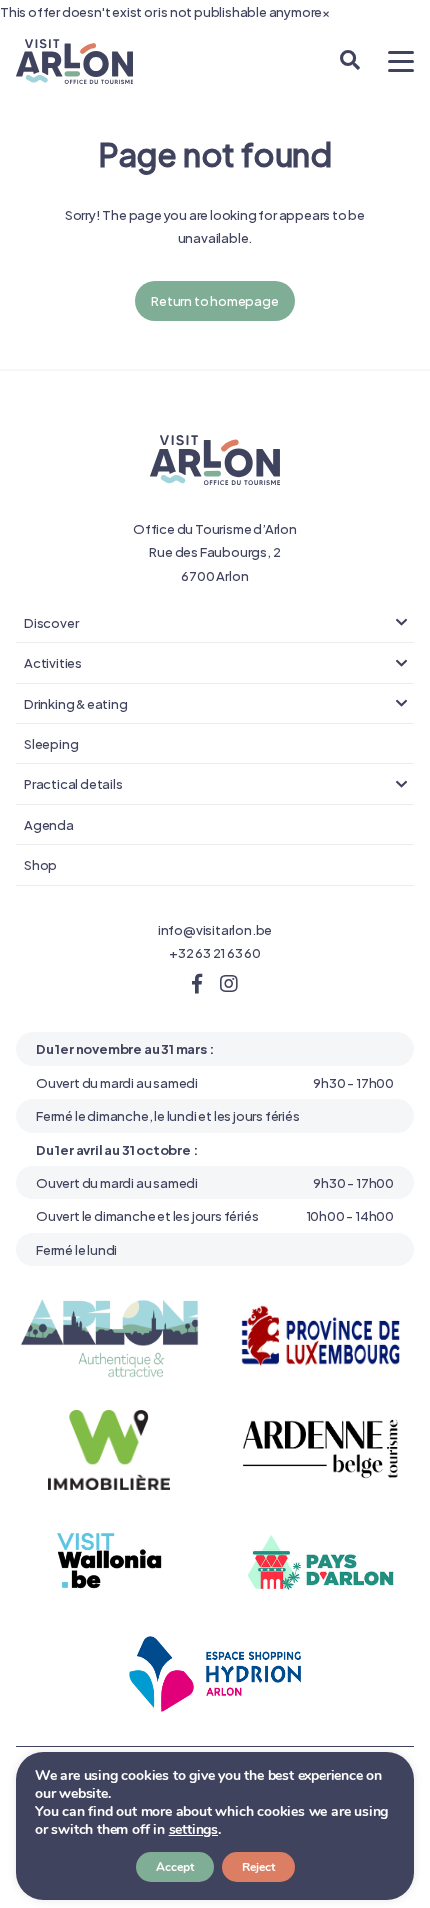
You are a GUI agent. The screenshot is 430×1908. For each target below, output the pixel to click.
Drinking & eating (76, 703)
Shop (40, 864)
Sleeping (51, 743)
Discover (51, 622)
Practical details (73, 783)
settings (193, 1830)
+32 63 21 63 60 (215, 952)
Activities (53, 662)
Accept (175, 1867)
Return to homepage (214, 300)
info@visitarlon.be (215, 929)
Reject (258, 1867)
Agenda (49, 824)
